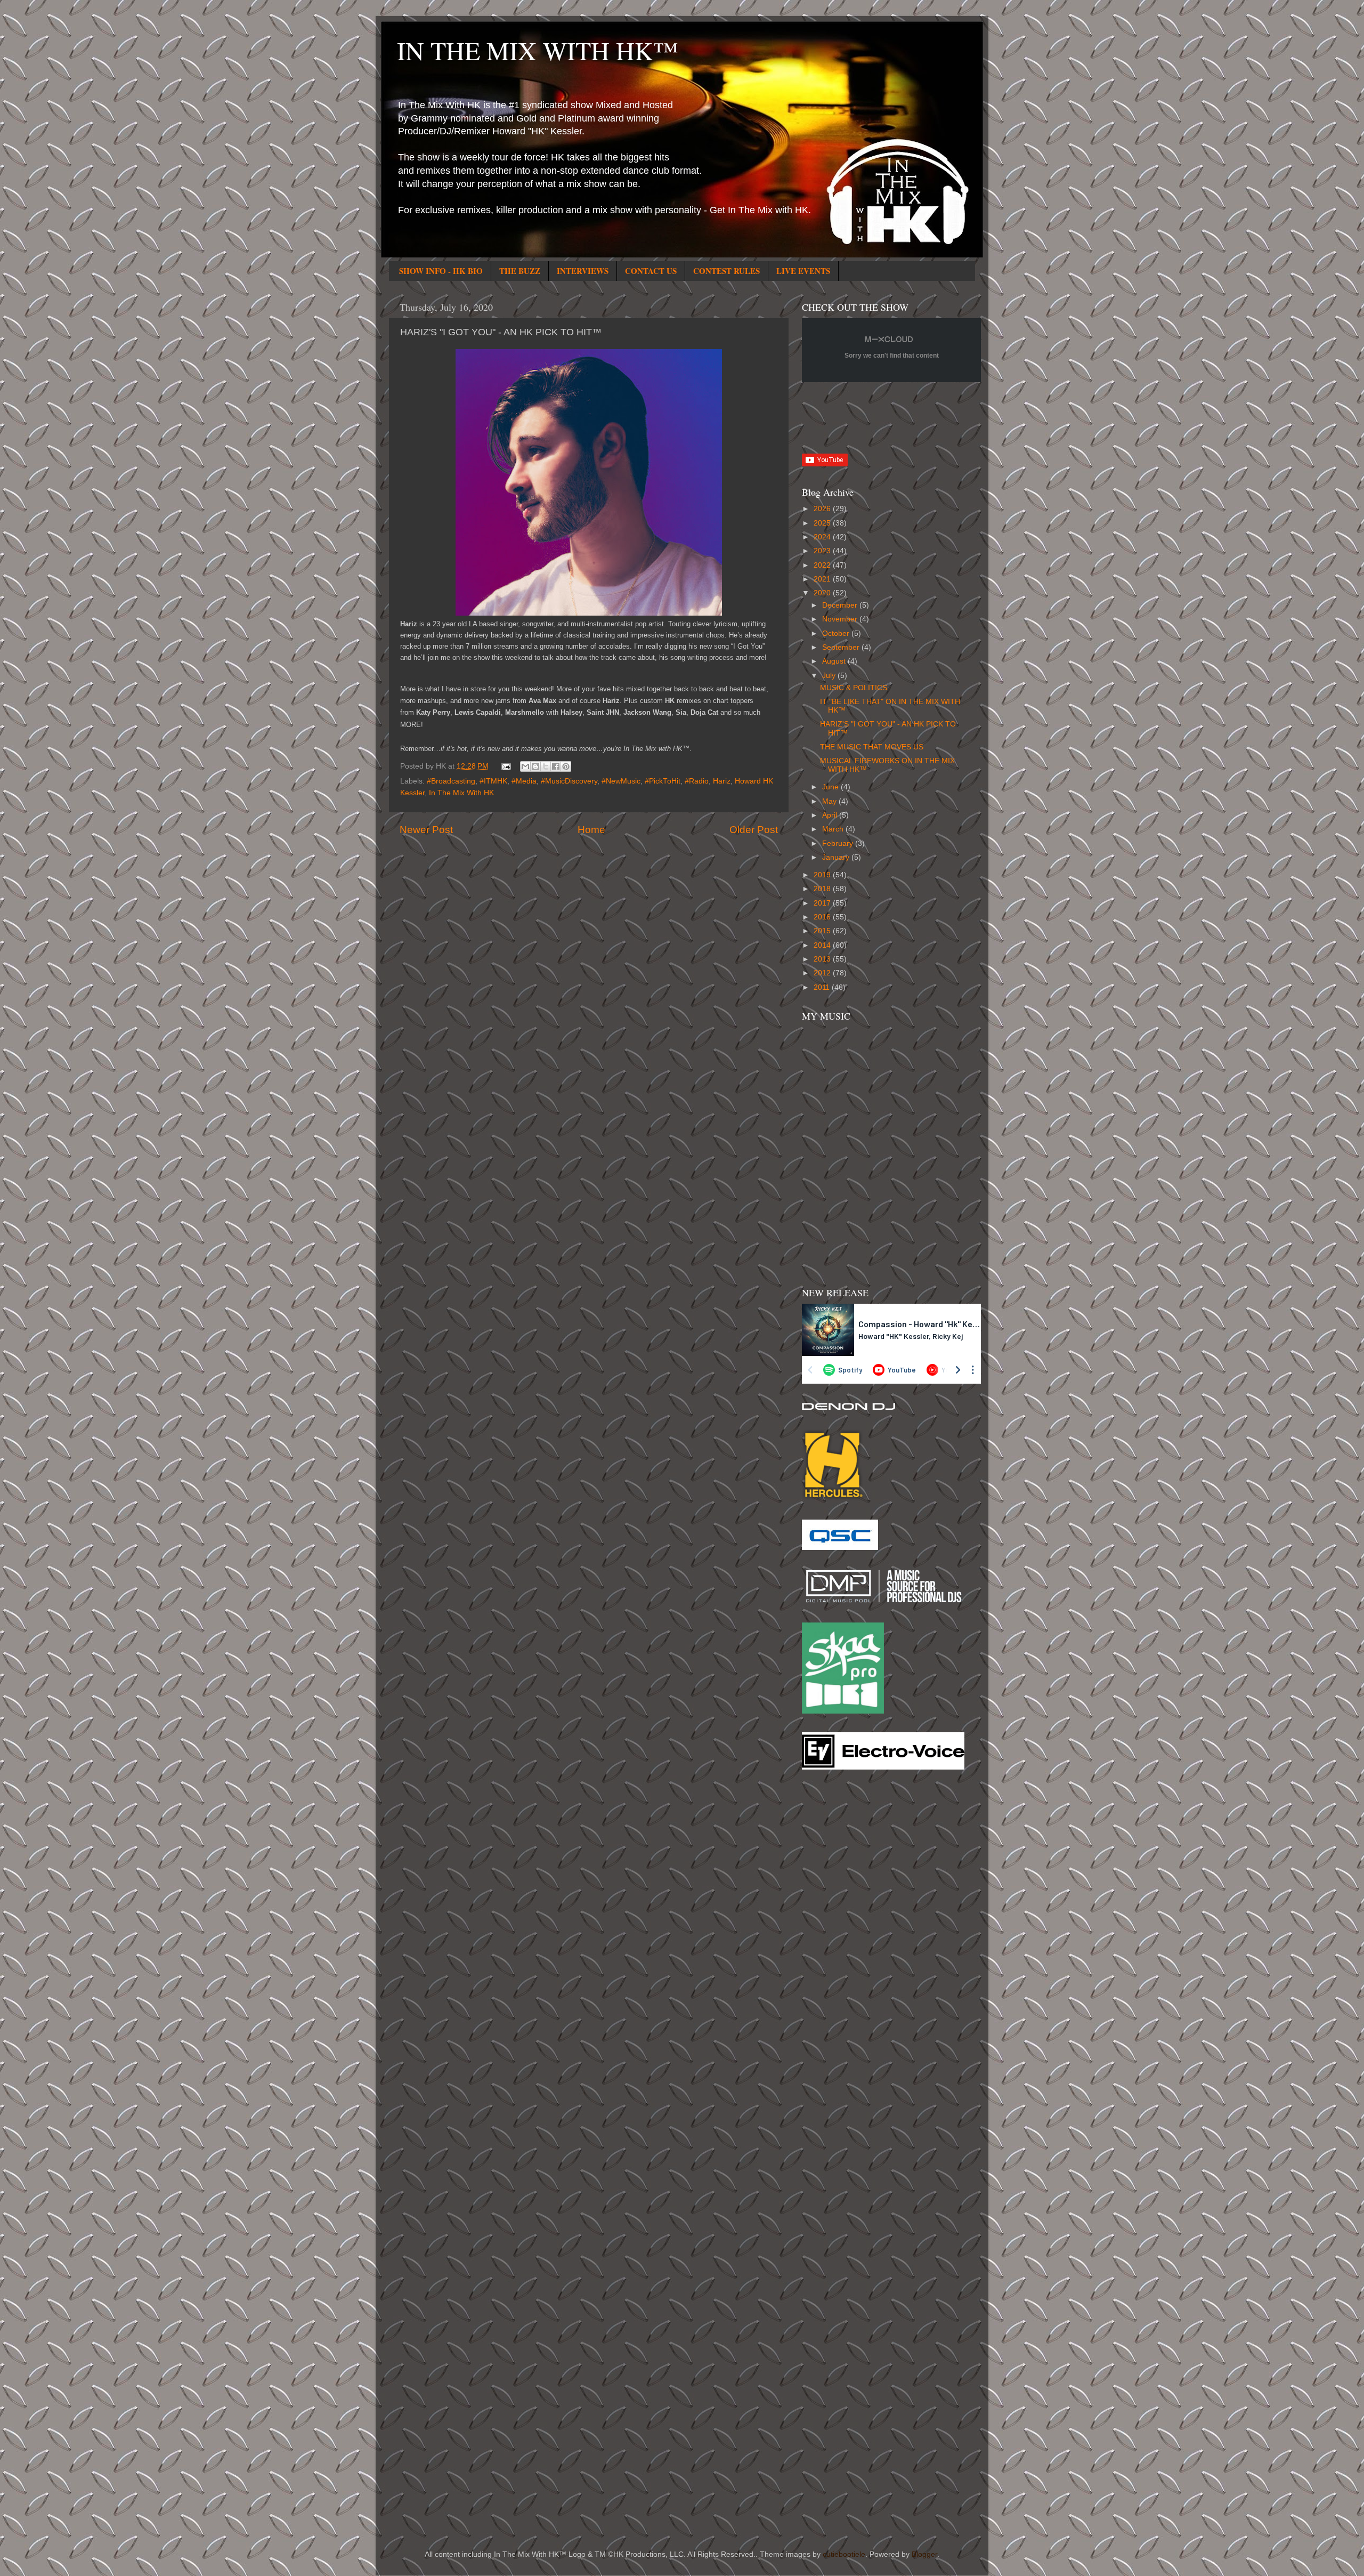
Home (591, 830)
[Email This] (525, 766)
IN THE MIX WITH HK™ (538, 50)
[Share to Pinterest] (566, 766)
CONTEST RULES (726, 271)
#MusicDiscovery (569, 781)
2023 (823, 551)
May (830, 801)
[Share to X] (546, 766)
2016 (823, 917)
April (831, 815)
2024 (823, 537)
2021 (823, 579)
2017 (823, 903)
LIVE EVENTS (803, 271)
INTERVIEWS (583, 271)
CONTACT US (651, 271)
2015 (823, 931)
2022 (823, 565)
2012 (823, 973)
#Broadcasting (451, 781)
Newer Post (426, 830)
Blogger (924, 2554)
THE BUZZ (520, 271)
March (834, 829)
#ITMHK (493, 781)
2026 (823, 509)
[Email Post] (506, 766)
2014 (823, 945)
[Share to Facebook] (556, 766)
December (841, 605)
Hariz (722, 781)
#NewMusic (621, 781)
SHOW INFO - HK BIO (441, 271)
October (837, 633)
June (831, 787)
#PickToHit (663, 781)
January (837, 857)
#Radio (697, 781)
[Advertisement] (845, 1949)
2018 (823, 889)
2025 (823, 523)
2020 (823, 593)
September (842, 647)
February (839, 843)
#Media (524, 781)
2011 (823, 987)
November (841, 619)
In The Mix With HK (461, 793)
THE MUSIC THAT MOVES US (872, 747)
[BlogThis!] (535, 766)
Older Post (754, 830)
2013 (823, 959)
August (835, 661)
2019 (823, 875)
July (830, 676)
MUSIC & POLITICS (854, 688)
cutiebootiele (844, 2554)
